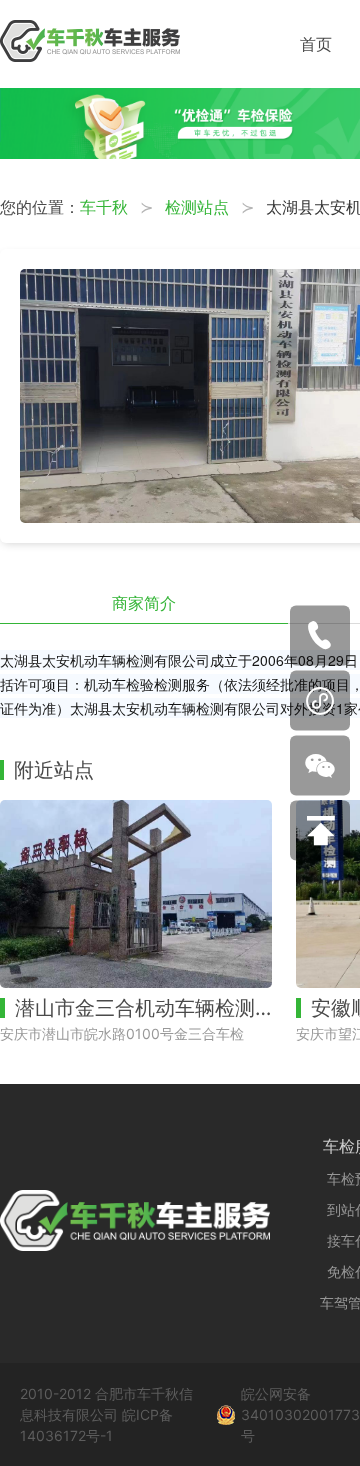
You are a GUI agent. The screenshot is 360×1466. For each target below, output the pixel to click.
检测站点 (197, 207)
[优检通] (180, 153)
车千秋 (104, 207)
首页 (316, 44)
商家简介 (144, 603)
